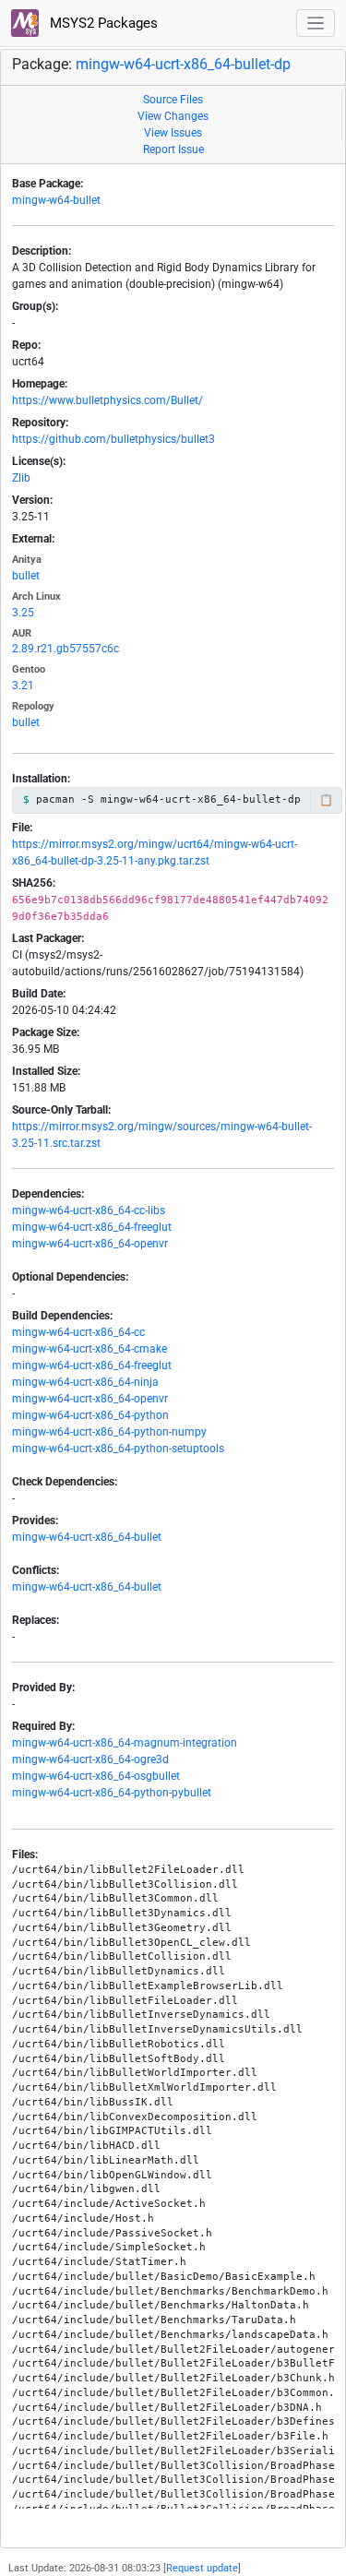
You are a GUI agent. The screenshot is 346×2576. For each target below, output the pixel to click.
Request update (202, 2568)
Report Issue (173, 149)
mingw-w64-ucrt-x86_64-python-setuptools (118, 1449)
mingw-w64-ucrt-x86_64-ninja (85, 1382)
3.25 (23, 613)
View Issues (173, 133)
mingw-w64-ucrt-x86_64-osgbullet (96, 1776)
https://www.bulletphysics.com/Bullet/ (107, 400)
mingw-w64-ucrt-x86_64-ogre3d (90, 1759)
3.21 (23, 686)
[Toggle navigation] (316, 24)
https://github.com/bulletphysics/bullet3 (113, 439)
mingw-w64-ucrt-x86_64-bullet (87, 1537)
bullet (26, 576)
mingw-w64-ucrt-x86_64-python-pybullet (112, 1793)
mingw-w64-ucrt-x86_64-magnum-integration (125, 1743)
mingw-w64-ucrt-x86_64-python (90, 1415)
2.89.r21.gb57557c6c (66, 649)
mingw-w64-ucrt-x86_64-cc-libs (89, 1210)
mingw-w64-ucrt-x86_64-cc (78, 1332)
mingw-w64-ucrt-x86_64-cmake (89, 1349)
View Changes (173, 116)
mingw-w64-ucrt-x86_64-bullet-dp (183, 64)
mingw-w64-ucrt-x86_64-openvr (90, 1244)
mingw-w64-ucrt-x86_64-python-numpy (109, 1432)
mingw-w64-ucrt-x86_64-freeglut (92, 1227)
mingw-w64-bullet (56, 200)
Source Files (173, 100)
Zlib (21, 478)
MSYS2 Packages (102, 23)
